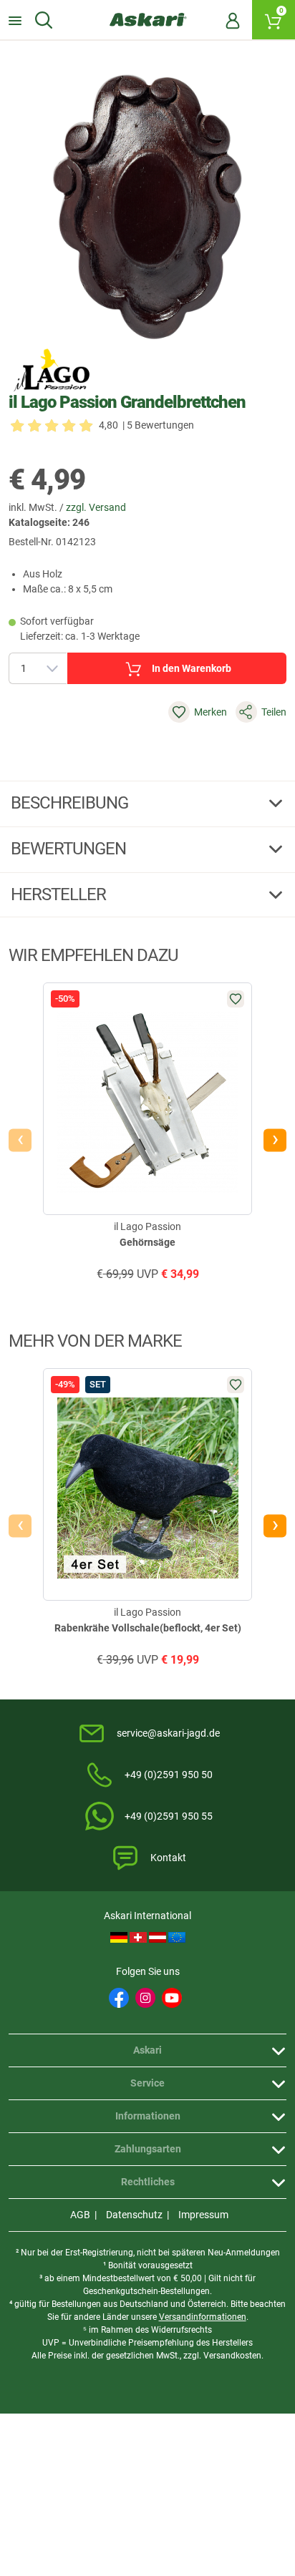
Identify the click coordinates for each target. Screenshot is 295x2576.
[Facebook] (119, 1998)
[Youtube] (172, 1998)
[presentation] (20, 1140)
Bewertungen (70, 849)
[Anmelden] (233, 20)
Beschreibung (71, 803)
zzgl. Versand (96, 507)
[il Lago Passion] (52, 370)
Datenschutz (134, 2215)
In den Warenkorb (192, 668)
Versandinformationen (203, 2317)
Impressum (203, 2215)
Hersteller (60, 894)
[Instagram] (145, 1998)
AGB (80, 2215)
